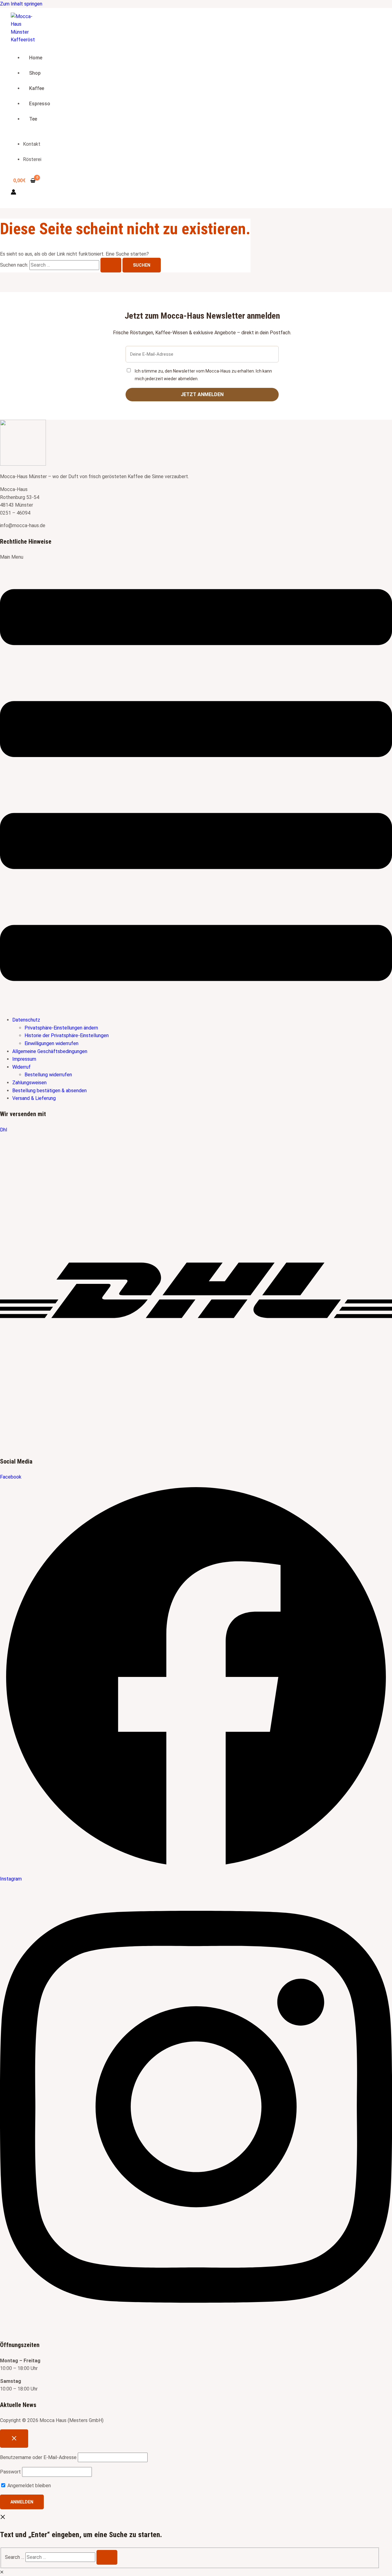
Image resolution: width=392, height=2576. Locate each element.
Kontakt (32, 144)
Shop (35, 73)
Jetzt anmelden (202, 394)
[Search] (107, 2557)
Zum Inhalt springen (21, 4)
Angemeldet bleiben (28, 2486)
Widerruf (21, 1067)
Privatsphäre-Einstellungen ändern (61, 1028)
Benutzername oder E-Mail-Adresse (38, 2457)
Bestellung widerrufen (48, 1075)
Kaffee (37, 88)
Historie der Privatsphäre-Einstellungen (67, 1035)
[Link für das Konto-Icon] (13, 193)
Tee (33, 119)
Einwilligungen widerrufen (51, 1043)
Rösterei (32, 159)
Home (36, 58)
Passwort (10, 2472)
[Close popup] (14, 2439)
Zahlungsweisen (29, 1083)
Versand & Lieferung (34, 1098)
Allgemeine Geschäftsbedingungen (50, 1051)
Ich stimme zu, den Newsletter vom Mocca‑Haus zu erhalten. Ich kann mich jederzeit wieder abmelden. (203, 375)
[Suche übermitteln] (111, 265)
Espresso (40, 104)
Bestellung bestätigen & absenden (49, 1091)
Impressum (24, 1059)
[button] (196, 782)
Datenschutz (26, 1020)
